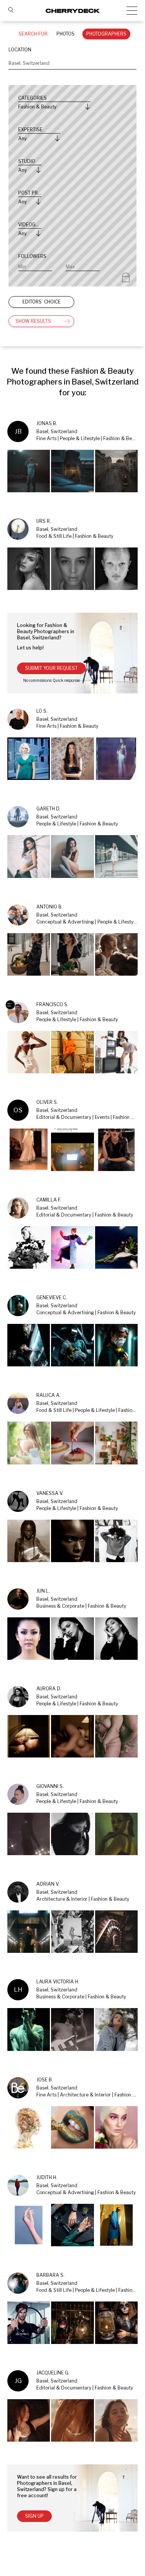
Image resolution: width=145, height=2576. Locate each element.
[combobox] (72, 63)
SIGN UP (34, 2516)
